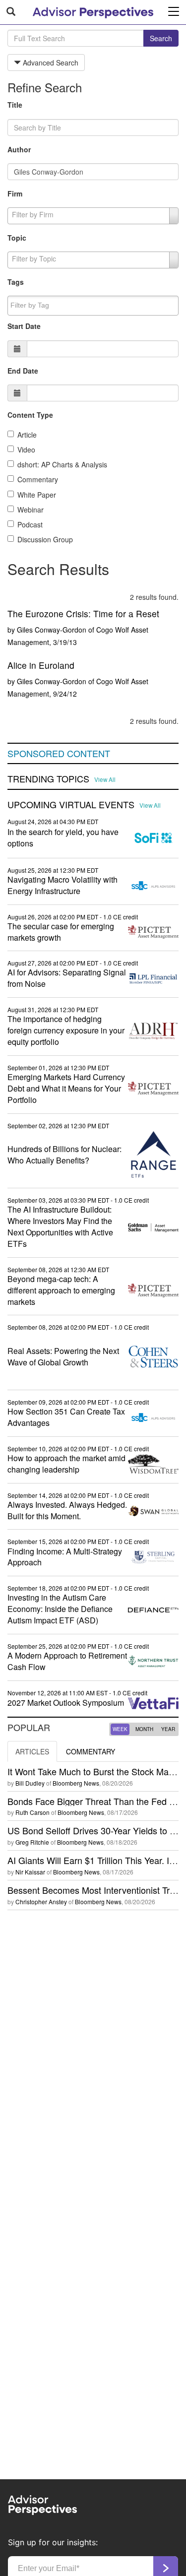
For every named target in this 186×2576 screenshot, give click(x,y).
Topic (17, 238)
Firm (15, 193)
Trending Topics (48, 779)
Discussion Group (45, 539)
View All (105, 779)
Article (27, 435)
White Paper (37, 495)
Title (15, 105)
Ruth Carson (32, 1812)
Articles (32, 1751)
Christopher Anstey (41, 1901)
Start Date (24, 326)
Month (144, 1729)
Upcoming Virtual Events (71, 805)
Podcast (30, 524)
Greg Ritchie (32, 1842)
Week (120, 1729)
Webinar (31, 510)
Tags (16, 282)
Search (161, 38)
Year (168, 1729)
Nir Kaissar (30, 1872)
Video (26, 450)
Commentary (38, 479)
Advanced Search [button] (50, 63)
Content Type (30, 415)
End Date (23, 371)
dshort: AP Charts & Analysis (62, 464)
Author (19, 149)
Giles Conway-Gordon (52, 630)
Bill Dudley (30, 1783)
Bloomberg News (76, 1783)
